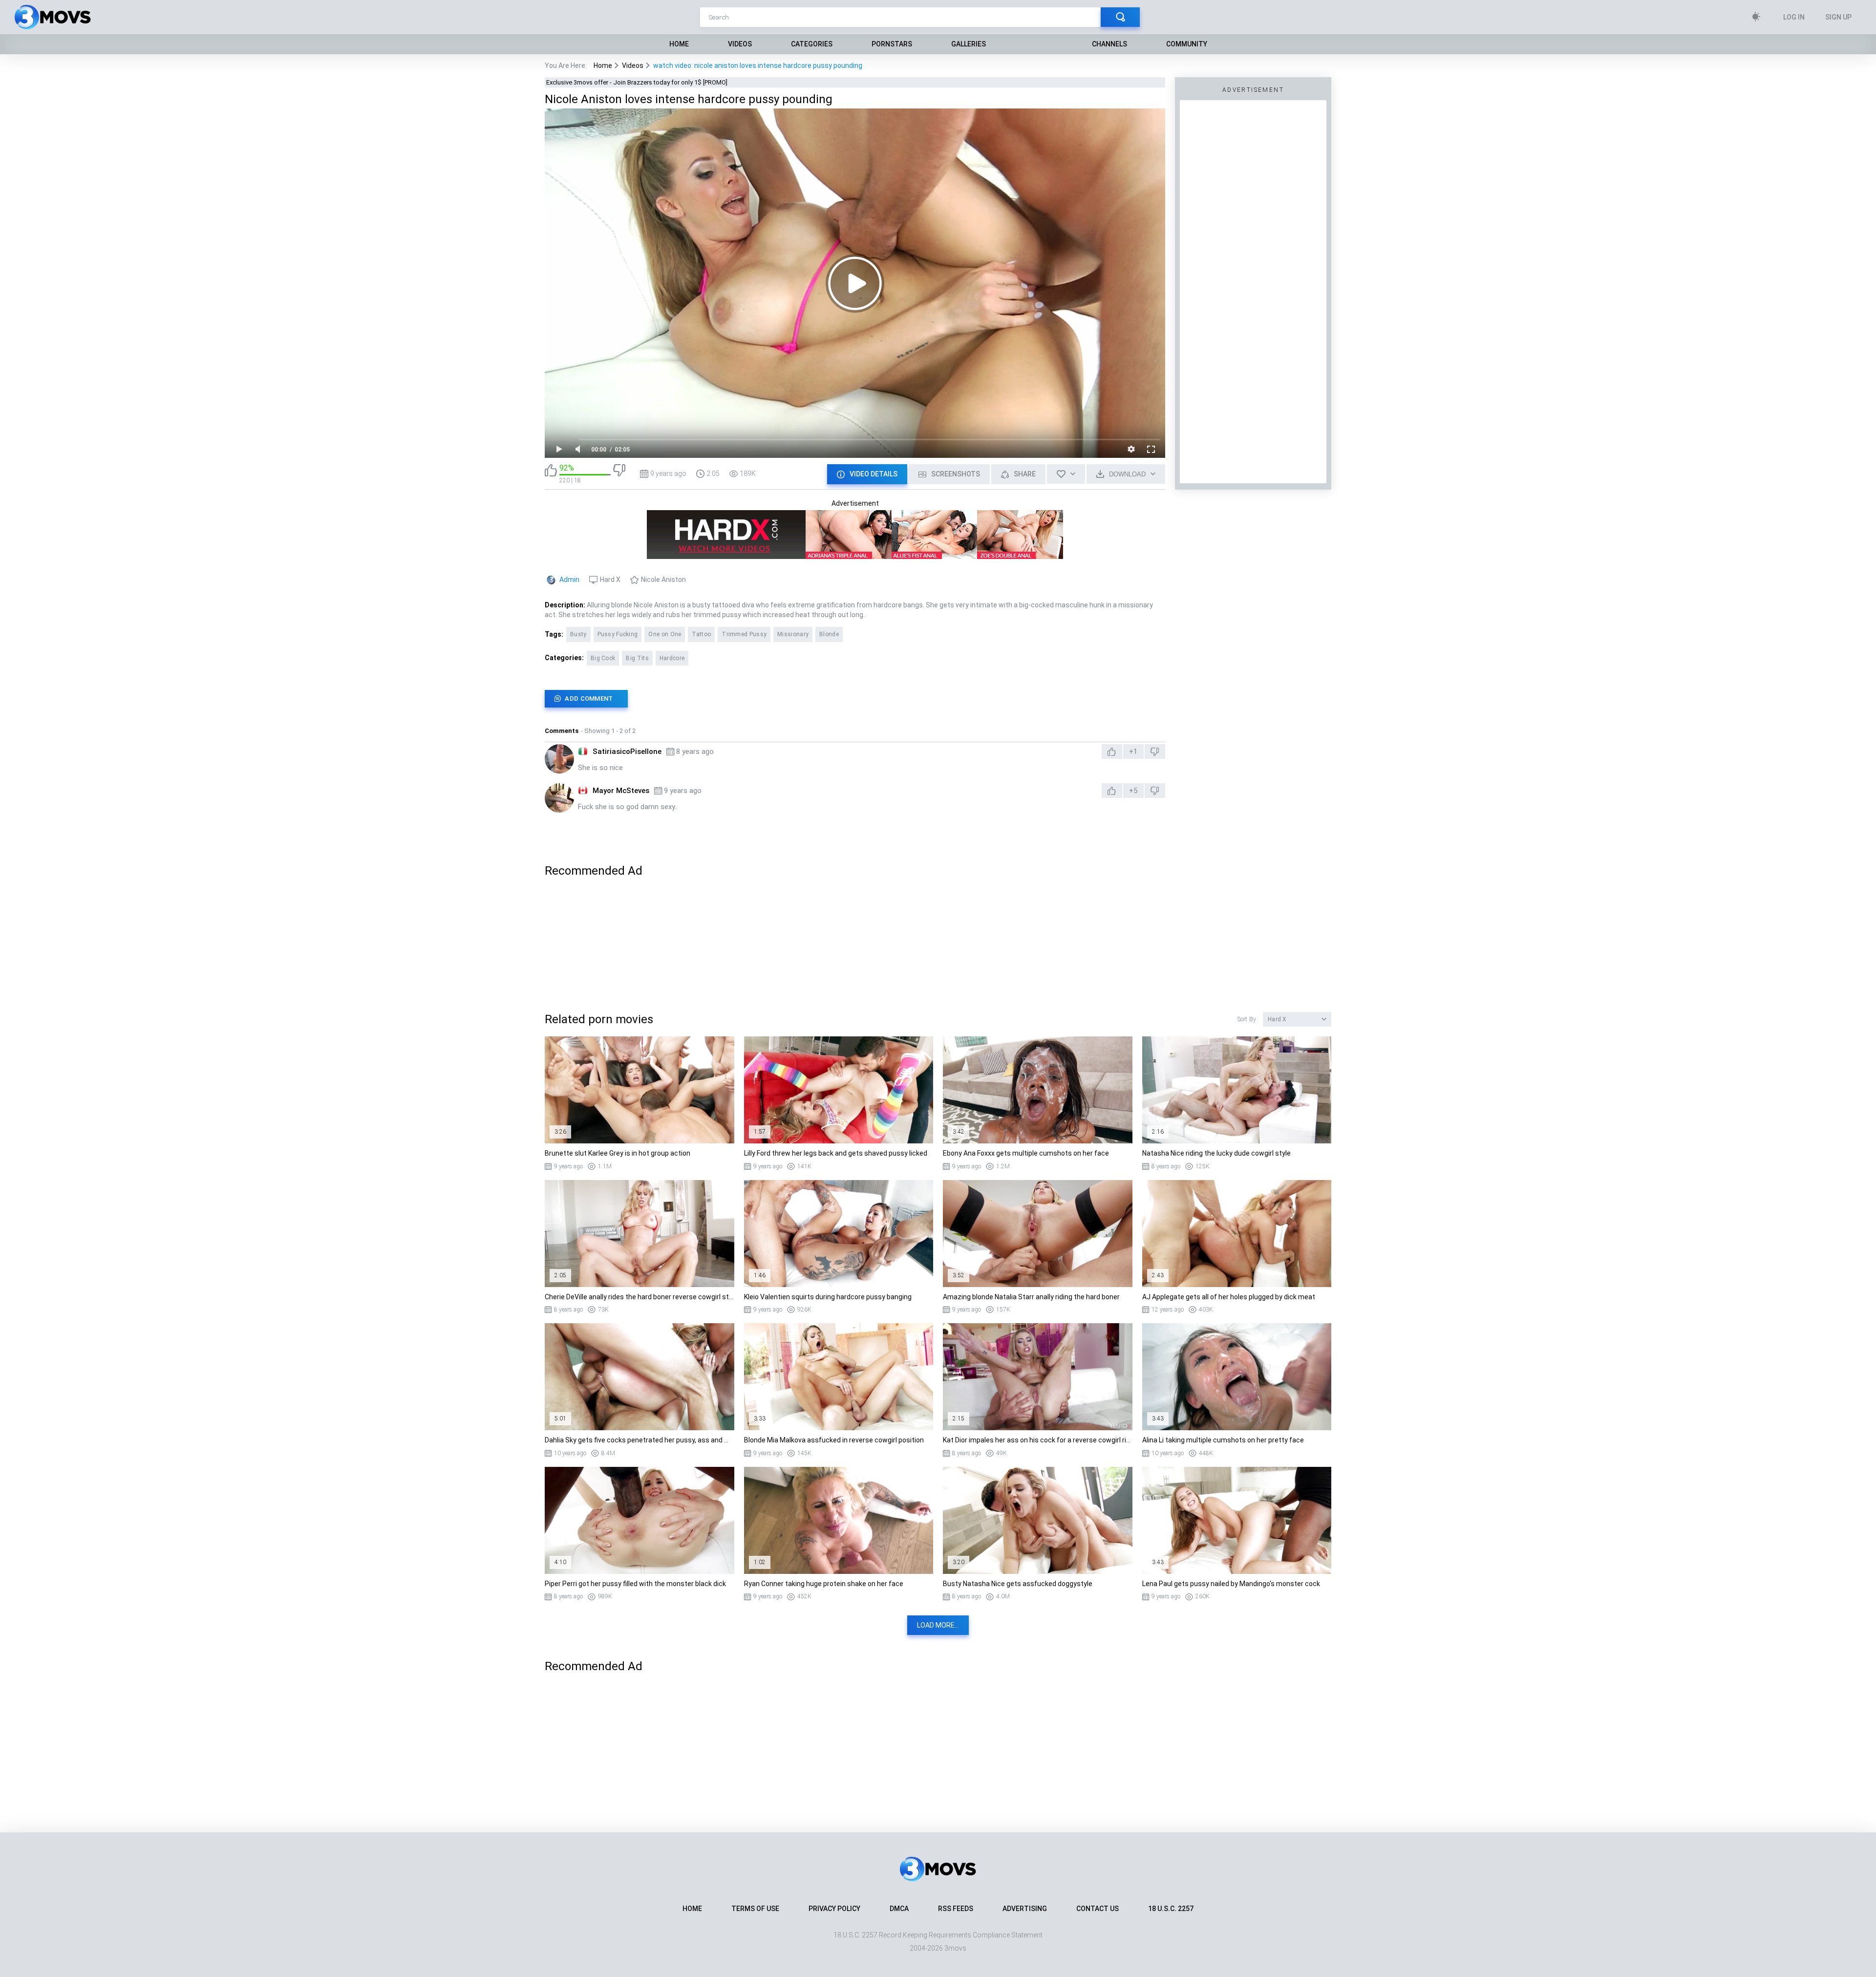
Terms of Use (755, 1909)
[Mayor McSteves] (559, 798)
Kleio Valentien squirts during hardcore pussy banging (828, 1297)
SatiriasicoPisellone (627, 752)
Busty (578, 634)
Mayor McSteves (621, 791)
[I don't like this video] (619, 474)
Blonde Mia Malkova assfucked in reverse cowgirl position (834, 1440)
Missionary (793, 634)
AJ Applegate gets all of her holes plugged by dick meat (1229, 1297)
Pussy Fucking (618, 634)
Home (679, 44)
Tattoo (701, 634)
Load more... (938, 1625)
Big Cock (603, 658)
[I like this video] (551, 474)
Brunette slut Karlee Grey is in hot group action (618, 1153)
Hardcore (672, 658)
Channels (1109, 44)
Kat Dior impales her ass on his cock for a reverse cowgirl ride (1038, 1440)
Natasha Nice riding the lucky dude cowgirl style (1216, 1153)
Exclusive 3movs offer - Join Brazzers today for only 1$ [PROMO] (637, 82)
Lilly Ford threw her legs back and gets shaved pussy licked (836, 1153)
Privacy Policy (834, 1909)
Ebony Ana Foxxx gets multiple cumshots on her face (1026, 1153)
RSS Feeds (956, 1909)
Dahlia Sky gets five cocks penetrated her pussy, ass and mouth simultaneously (640, 1440)
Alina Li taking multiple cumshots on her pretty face (1223, 1440)
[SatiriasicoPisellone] (559, 759)
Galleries (969, 44)
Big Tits (637, 658)
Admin (569, 580)
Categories (812, 44)
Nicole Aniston (663, 580)
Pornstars (892, 44)
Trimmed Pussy (744, 634)
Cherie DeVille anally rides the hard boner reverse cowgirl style (640, 1297)
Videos (740, 44)
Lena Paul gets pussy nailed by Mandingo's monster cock (1231, 1584)
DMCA (899, 1909)
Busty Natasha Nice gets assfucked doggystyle (1018, 1584)
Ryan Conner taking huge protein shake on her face (824, 1584)
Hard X (610, 580)
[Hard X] (855, 555)
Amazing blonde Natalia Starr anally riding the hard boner (1031, 1297)
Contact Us (1098, 1909)
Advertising (1025, 1909)
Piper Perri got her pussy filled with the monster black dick (635, 1584)
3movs (955, 1948)
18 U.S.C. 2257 (1171, 1909)
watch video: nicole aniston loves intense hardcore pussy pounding (758, 65)
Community (1187, 44)
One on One (665, 634)
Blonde (829, 634)
